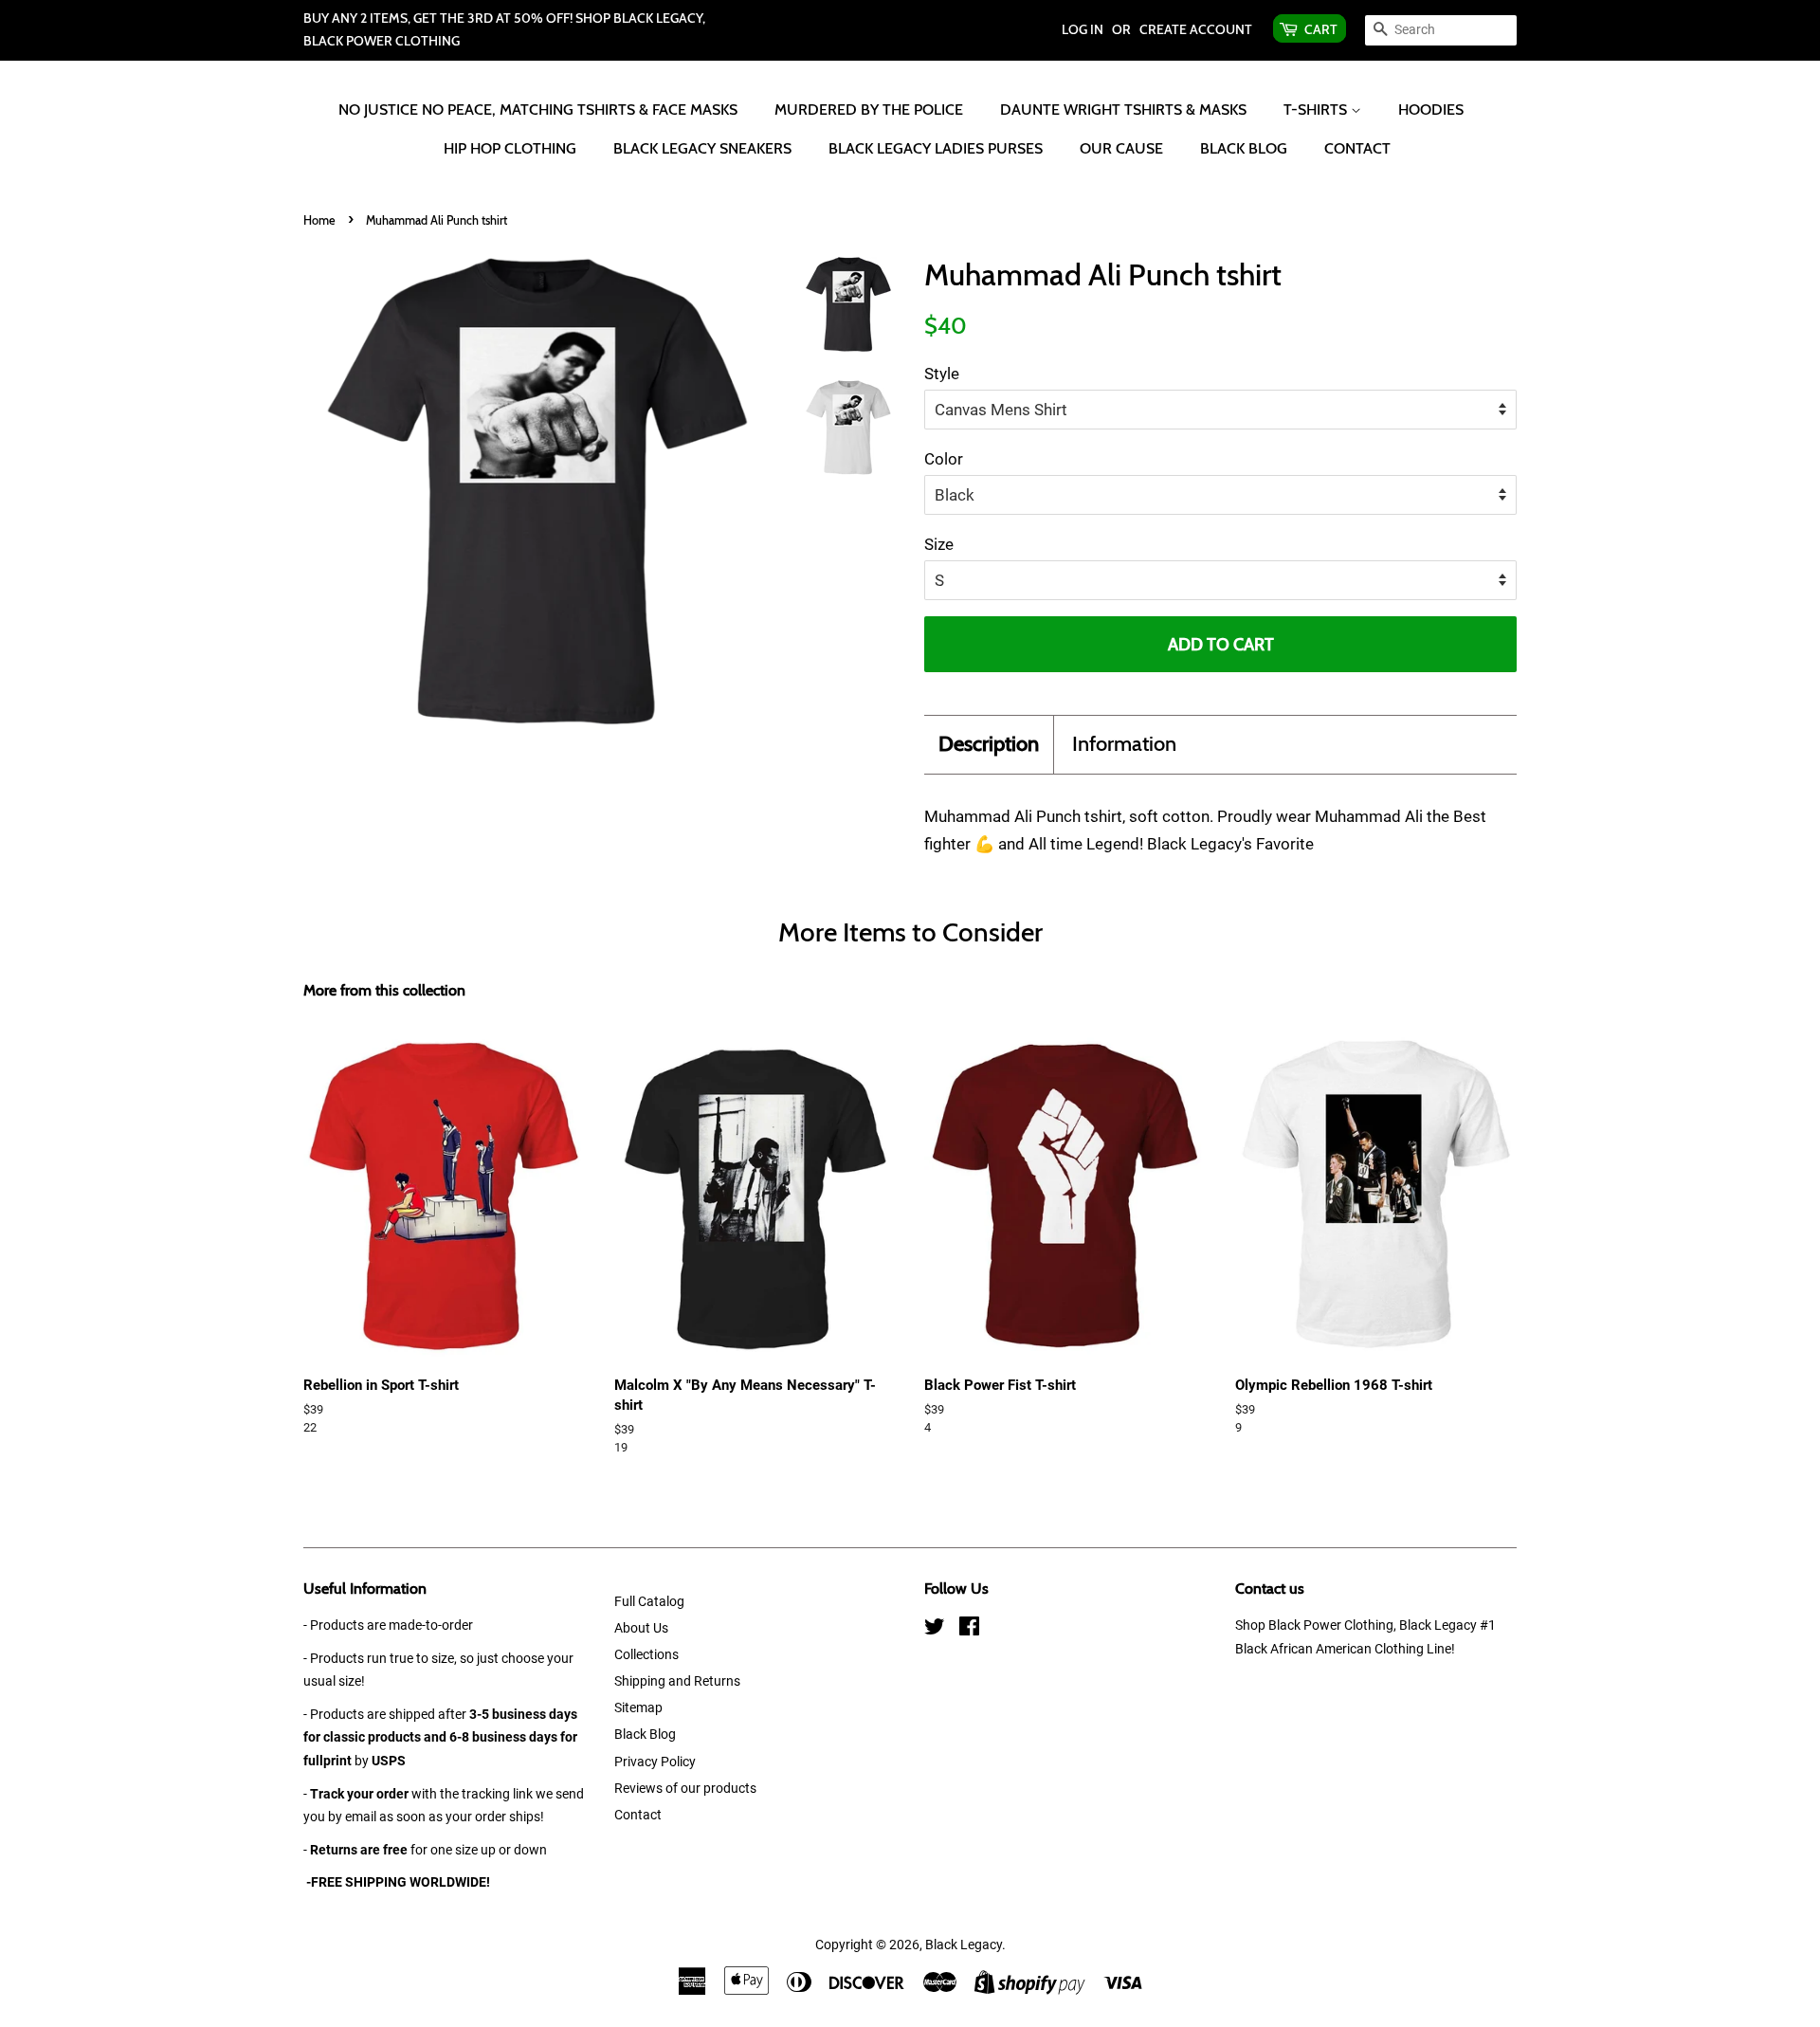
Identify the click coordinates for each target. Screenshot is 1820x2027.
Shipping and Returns (677, 1681)
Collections (646, 1655)
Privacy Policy (655, 1762)
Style (942, 374)
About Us (641, 1628)
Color (944, 459)
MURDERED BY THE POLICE (869, 110)
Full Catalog (649, 1602)
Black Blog (1244, 148)
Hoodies (1431, 110)
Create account (1196, 29)
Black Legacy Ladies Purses (936, 148)
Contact (1357, 148)
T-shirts (1317, 110)
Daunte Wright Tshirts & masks (1123, 110)
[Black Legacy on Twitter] (935, 1630)
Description (989, 744)
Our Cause (1121, 148)
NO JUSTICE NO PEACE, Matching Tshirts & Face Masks (538, 110)
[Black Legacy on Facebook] (969, 1630)
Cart (1321, 29)
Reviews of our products (685, 1789)
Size (939, 544)
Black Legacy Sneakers (702, 148)
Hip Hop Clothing (510, 148)
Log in (1083, 29)
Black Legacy (964, 1945)
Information (1124, 744)
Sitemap (638, 1708)
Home (319, 220)
